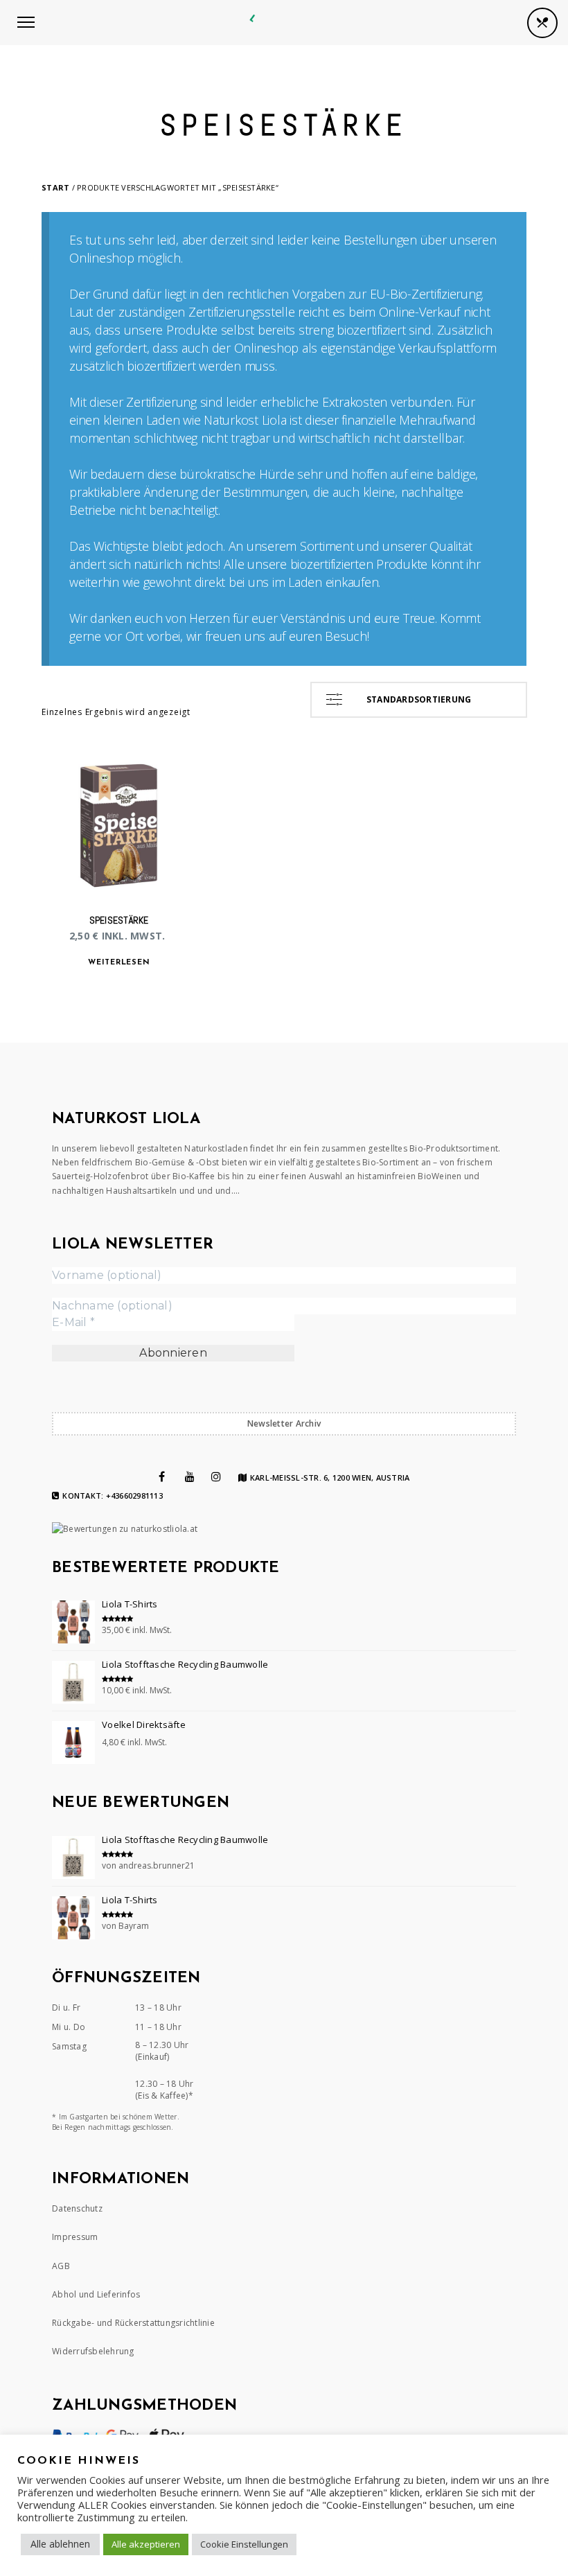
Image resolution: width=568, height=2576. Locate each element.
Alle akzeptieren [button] (146, 2544)
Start (55, 187)
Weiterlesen (119, 963)
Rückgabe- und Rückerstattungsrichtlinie (133, 2323)
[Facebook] (162, 1476)
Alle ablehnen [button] (60, 2544)
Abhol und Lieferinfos (96, 2294)
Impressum (75, 2237)
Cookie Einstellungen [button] (244, 2544)
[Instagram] (216, 1476)
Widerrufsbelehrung (93, 2351)
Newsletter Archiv (284, 1423)
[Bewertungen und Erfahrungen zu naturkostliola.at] (125, 1529)
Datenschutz (77, 2208)
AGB (61, 2266)
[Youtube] (190, 1476)
